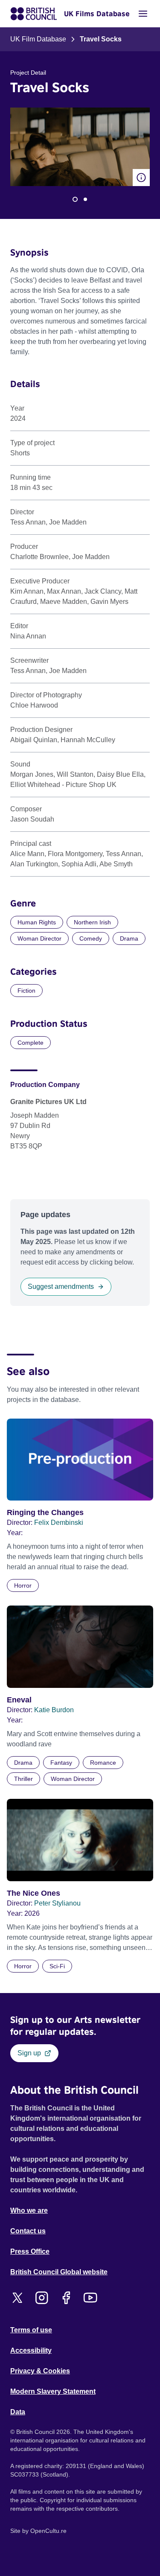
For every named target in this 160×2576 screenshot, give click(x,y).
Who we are (29, 2210)
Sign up (29, 2053)
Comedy (91, 938)
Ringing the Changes (45, 1512)
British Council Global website (59, 2272)
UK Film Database (38, 39)
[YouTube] (90, 2298)
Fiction (26, 991)
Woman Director (39, 938)
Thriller (23, 1779)
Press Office (30, 2251)
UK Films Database (97, 14)
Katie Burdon (54, 1710)
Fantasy (61, 1763)
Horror (23, 1585)
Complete (31, 1043)
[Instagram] (42, 2298)
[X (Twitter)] (17, 2298)
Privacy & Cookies (40, 2371)
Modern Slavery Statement (53, 2391)
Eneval (19, 1700)
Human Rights (37, 922)
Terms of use (31, 2330)
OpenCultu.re (48, 2531)
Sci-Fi (57, 1966)
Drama (129, 938)
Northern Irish (92, 922)
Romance (103, 1763)
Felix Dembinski (59, 1523)
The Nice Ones (33, 1893)
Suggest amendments (61, 1287)
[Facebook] (66, 2298)
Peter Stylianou (57, 1903)
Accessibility (31, 2350)
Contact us (28, 2231)
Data (18, 2412)
